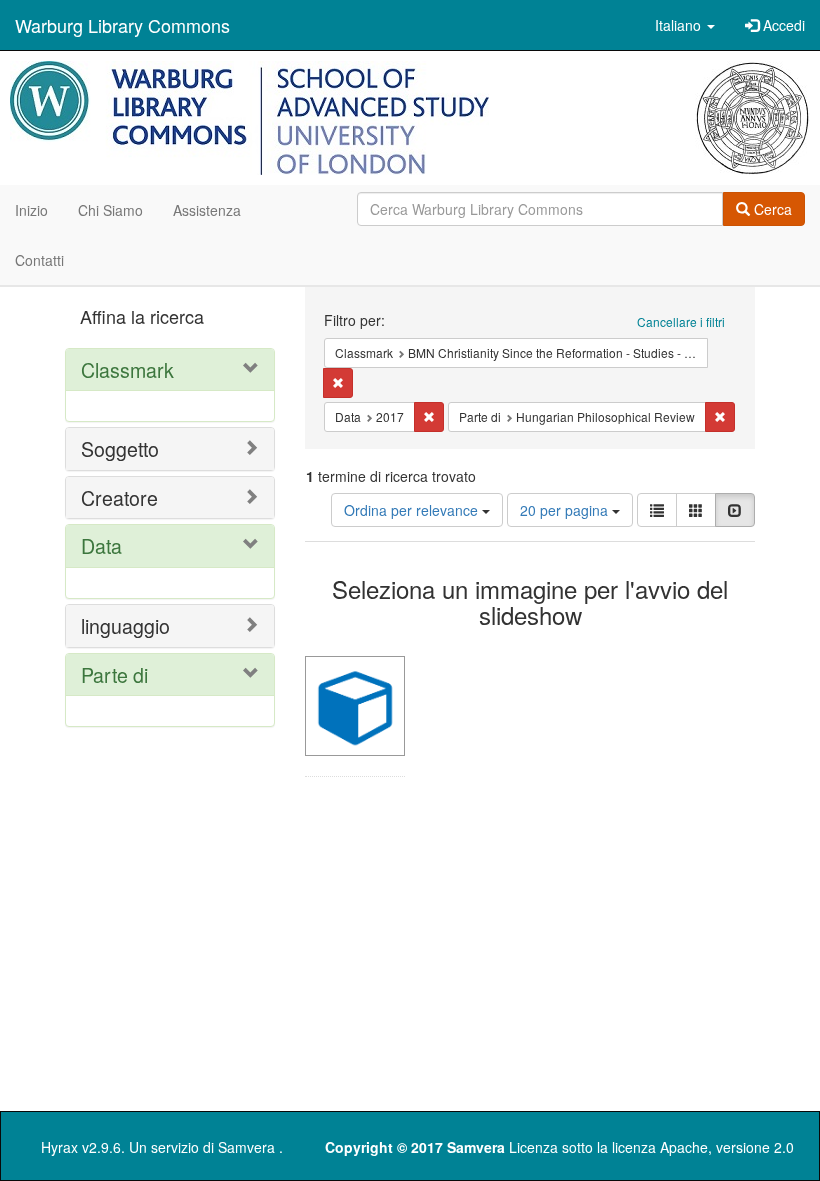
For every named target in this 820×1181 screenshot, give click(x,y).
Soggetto (120, 448)
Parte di (114, 674)
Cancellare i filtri (681, 321)
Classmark (127, 369)
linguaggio (125, 625)
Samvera (246, 1147)
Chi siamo (110, 210)
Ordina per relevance (413, 510)
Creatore (119, 497)
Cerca (771, 209)
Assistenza (207, 210)
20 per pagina (566, 510)
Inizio (31, 210)
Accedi (782, 25)
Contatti (39, 260)
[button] (685, 25)
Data (101, 545)
